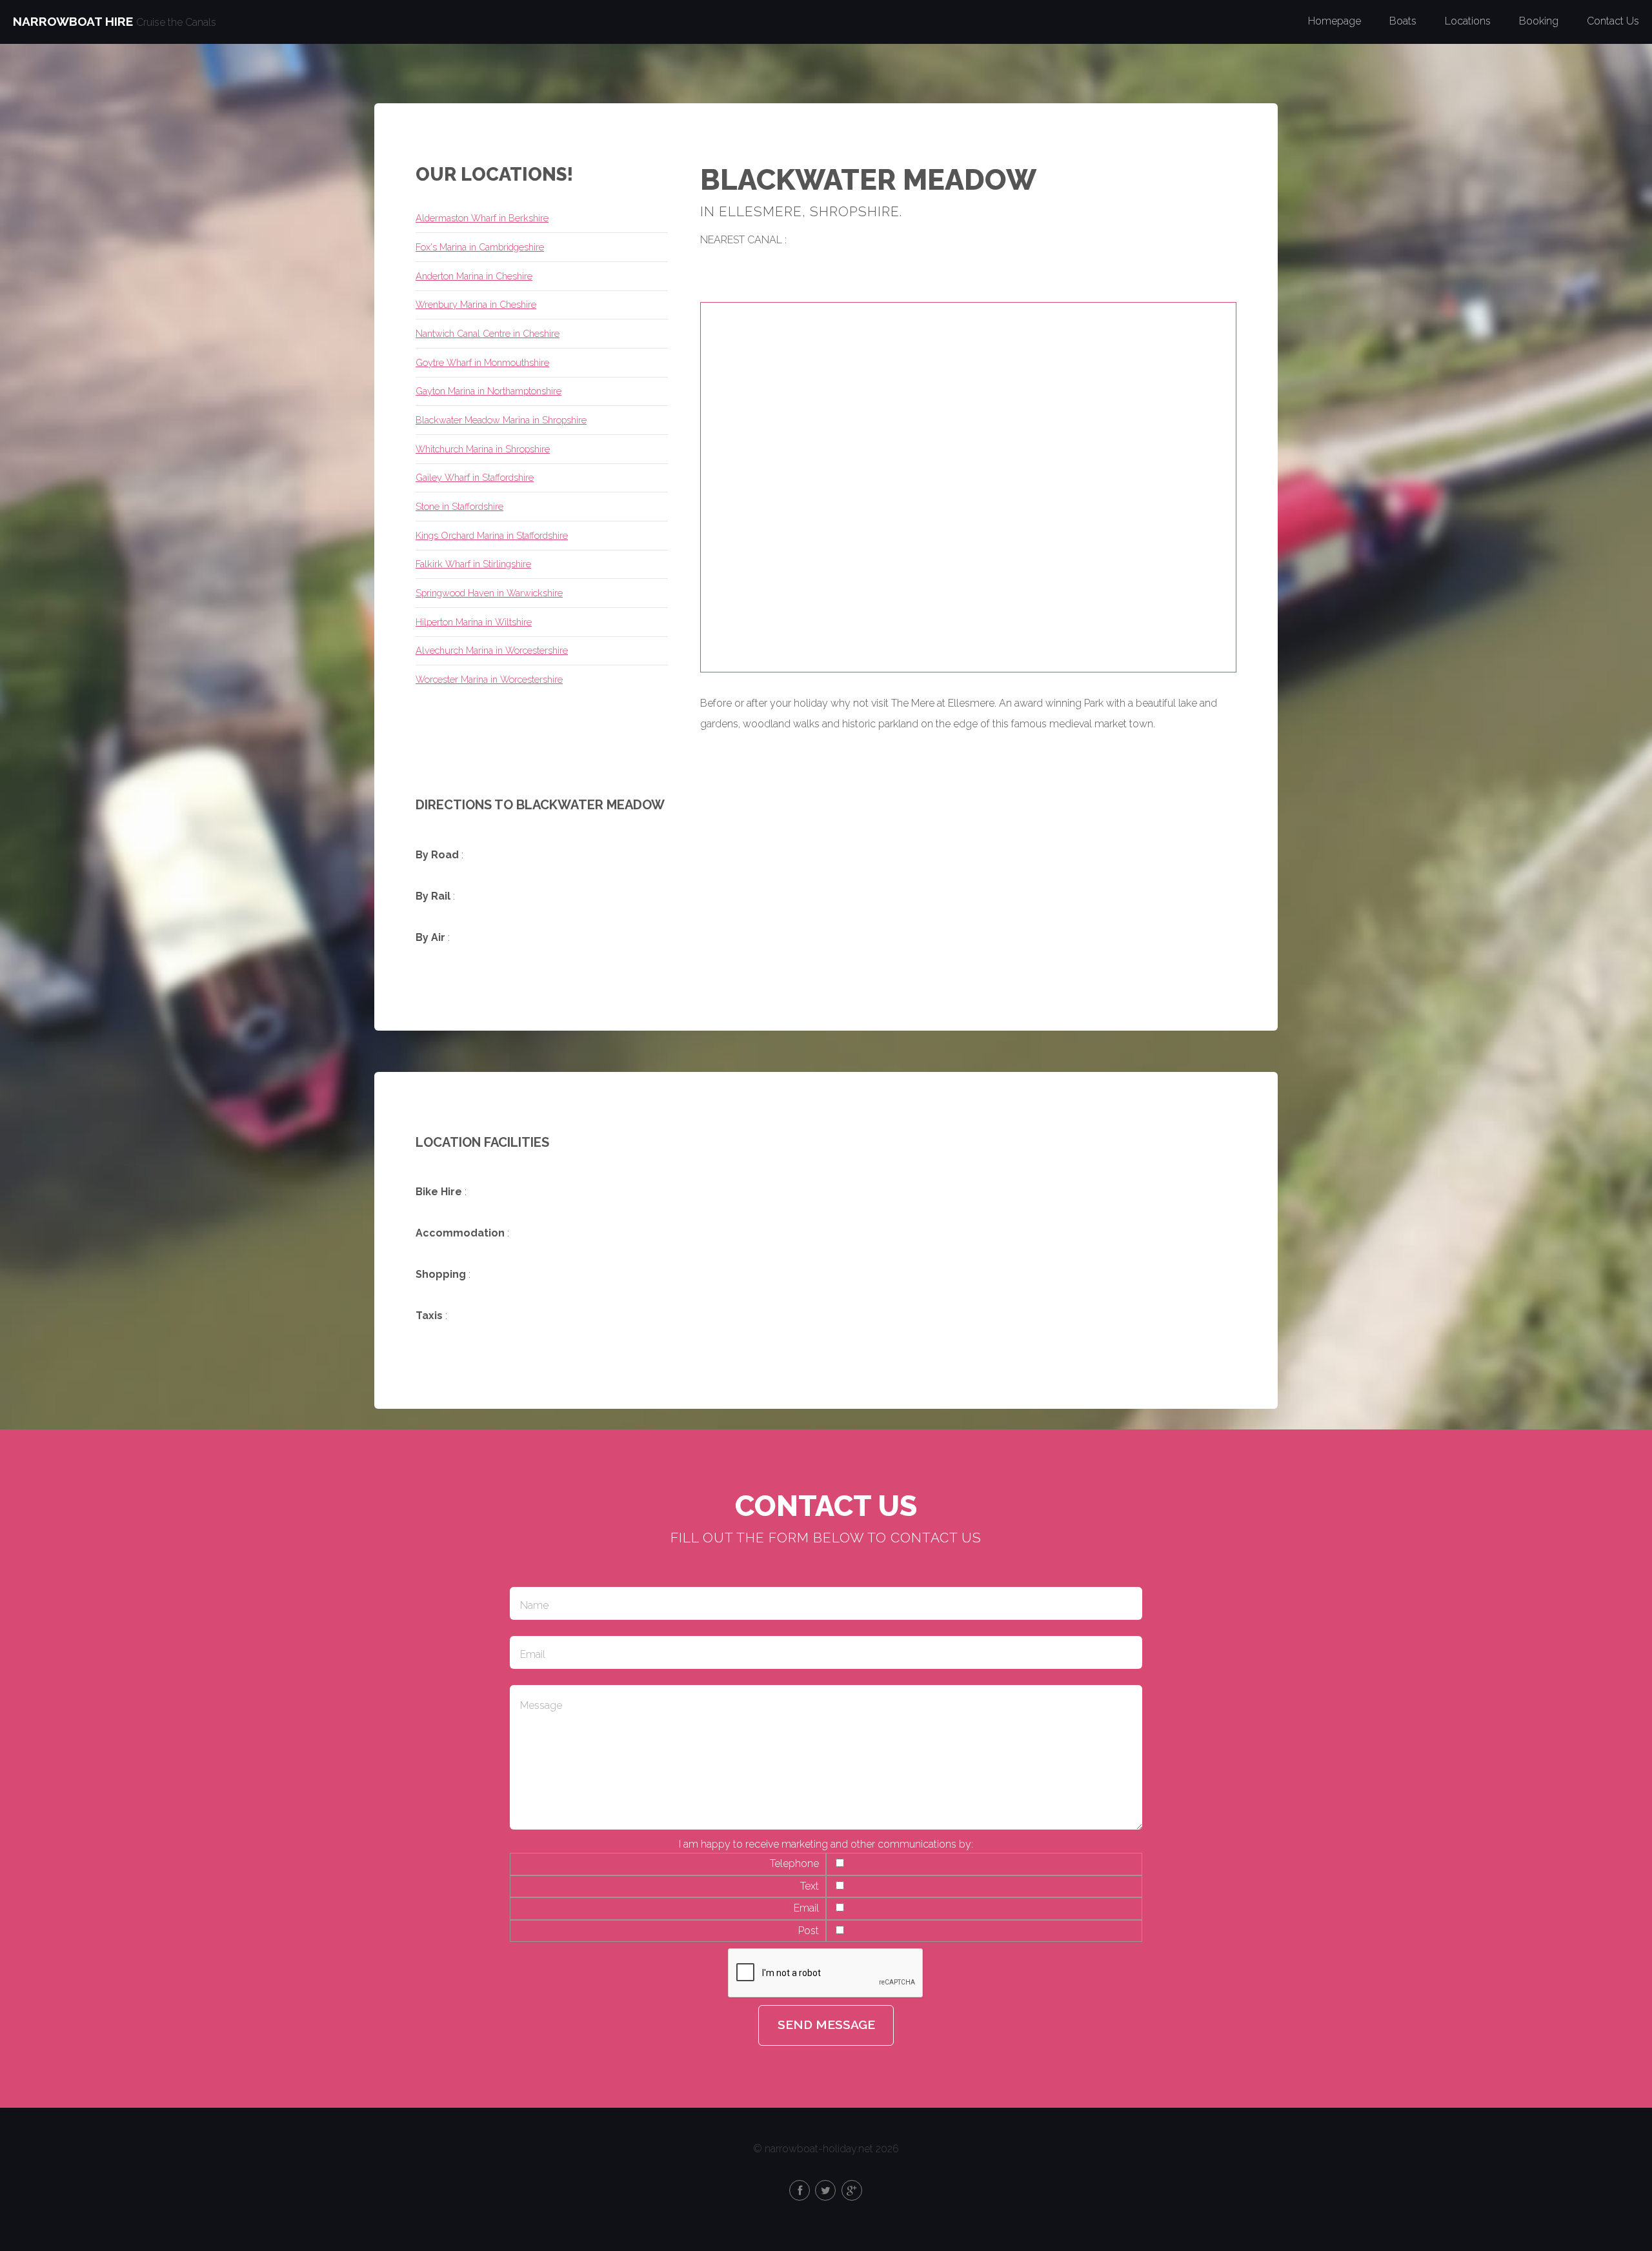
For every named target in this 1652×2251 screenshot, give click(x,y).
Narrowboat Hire (73, 21)
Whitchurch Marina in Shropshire (483, 449)
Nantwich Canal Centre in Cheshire (488, 333)
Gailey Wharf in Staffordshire (475, 477)
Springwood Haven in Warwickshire (489, 593)
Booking (1539, 21)
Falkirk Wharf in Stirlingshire (473, 564)
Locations (1468, 21)
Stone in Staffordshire (459, 506)
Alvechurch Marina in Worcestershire (492, 650)
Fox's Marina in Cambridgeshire (480, 247)
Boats (1403, 21)
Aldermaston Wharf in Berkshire (482, 218)
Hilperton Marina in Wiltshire (474, 622)
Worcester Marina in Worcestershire (489, 679)
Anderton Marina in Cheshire (474, 276)
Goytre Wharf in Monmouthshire (482, 362)
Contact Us (1613, 21)
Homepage (1335, 21)
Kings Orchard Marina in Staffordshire (492, 535)
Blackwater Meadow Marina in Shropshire (501, 420)
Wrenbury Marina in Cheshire (476, 304)
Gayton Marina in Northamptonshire (489, 391)
